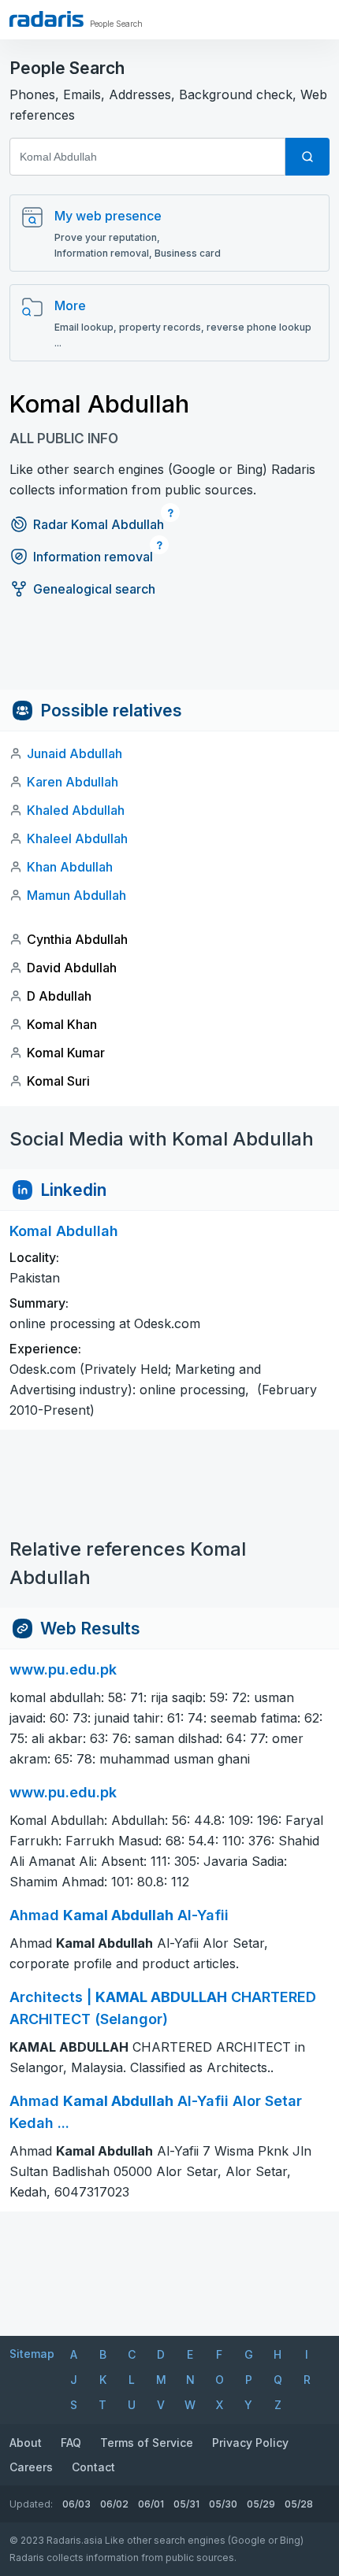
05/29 (261, 2504)
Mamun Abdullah (76, 895)
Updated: (31, 2504)
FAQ (71, 2443)
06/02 (114, 2504)
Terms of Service (147, 2443)
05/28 (299, 2504)
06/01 (151, 2504)
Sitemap (32, 2354)
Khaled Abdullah (76, 810)
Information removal (93, 557)
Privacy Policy (250, 2443)
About (26, 2443)
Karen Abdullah (73, 782)
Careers (31, 2467)
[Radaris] (47, 19)
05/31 (186, 2504)
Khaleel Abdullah (77, 838)
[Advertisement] (169, 654)
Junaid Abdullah (75, 753)
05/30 (223, 2504)
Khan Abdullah (70, 867)
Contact (93, 2467)
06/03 (76, 2504)
